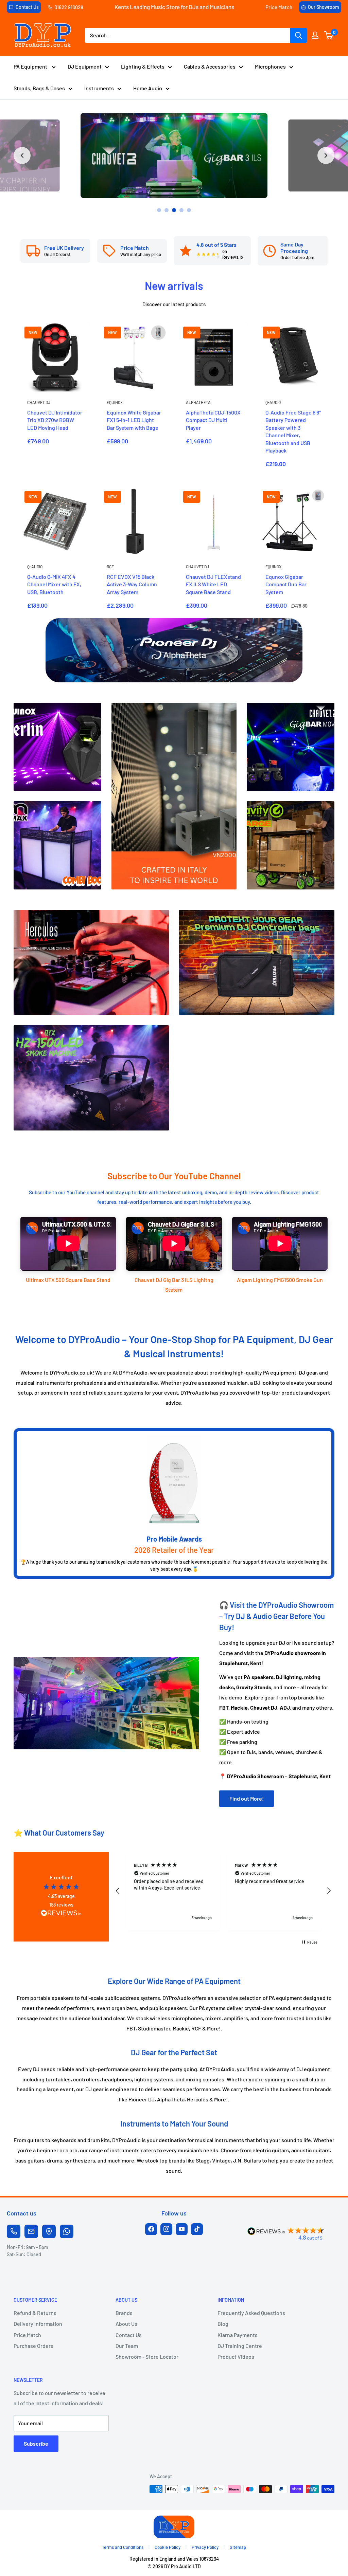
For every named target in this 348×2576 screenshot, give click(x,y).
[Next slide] (326, 155)
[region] (223, 1891)
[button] (118, 1891)
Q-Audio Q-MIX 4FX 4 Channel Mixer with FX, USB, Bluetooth (54, 584)
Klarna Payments (238, 2335)
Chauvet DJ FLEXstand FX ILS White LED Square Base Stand (213, 584)
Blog (223, 2324)
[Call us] (14, 2231)
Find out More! (247, 1798)
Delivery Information (38, 2324)
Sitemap (238, 2547)
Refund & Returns (35, 2313)
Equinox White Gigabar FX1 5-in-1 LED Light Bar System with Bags (134, 420)
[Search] (298, 35)
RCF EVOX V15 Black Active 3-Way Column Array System (132, 584)
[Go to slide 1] (159, 210)
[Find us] (49, 2231)
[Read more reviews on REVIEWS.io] (61, 1915)
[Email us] (31, 2231)
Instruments (99, 88)
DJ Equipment (85, 66)
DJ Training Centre (240, 2346)
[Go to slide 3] (174, 210)
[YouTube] (182, 2229)
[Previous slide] (22, 155)
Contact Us (27, 7)
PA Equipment (31, 66)
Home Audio (148, 88)
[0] (329, 35)
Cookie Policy (168, 2547)
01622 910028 (69, 7)
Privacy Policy (205, 2547)
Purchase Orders (33, 2346)
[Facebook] (151, 2229)
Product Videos (236, 2357)
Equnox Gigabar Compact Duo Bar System (286, 584)
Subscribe (36, 2443)
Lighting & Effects (143, 66)
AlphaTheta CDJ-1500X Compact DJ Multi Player (213, 420)
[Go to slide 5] (189, 210)
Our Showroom (324, 7)
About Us (126, 2324)
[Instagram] (166, 2229)
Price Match (279, 7)
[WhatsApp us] (67, 2231)
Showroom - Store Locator (147, 2357)
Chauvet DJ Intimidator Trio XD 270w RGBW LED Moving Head (55, 420)
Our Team (127, 2346)
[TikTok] (197, 2229)
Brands (124, 2313)
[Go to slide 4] (181, 210)
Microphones (270, 66)
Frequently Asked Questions (251, 2313)
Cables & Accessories (210, 66)
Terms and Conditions (123, 2547)
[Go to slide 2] (167, 210)
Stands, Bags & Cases (39, 88)
